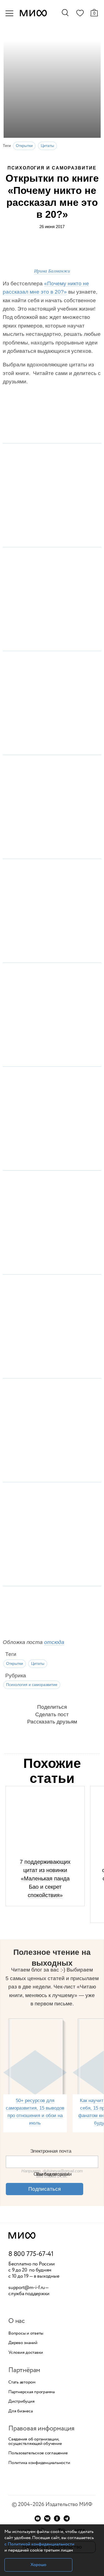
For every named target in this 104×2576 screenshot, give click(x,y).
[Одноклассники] (57, 2518)
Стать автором (22, 2382)
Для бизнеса (20, 2411)
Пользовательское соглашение (38, 2453)
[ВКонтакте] (47, 2518)
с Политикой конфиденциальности (39, 2544)
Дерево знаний (23, 2343)
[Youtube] (38, 2518)
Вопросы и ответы (26, 2333)
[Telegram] (67, 2518)
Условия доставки (26, 2353)
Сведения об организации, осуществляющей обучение (35, 2442)
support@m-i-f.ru (27, 2288)
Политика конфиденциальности (39, 2463)
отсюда (54, 1642)
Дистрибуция (21, 2402)
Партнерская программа (31, 2392)
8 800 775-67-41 (31, 2254)
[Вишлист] (80, 14)
